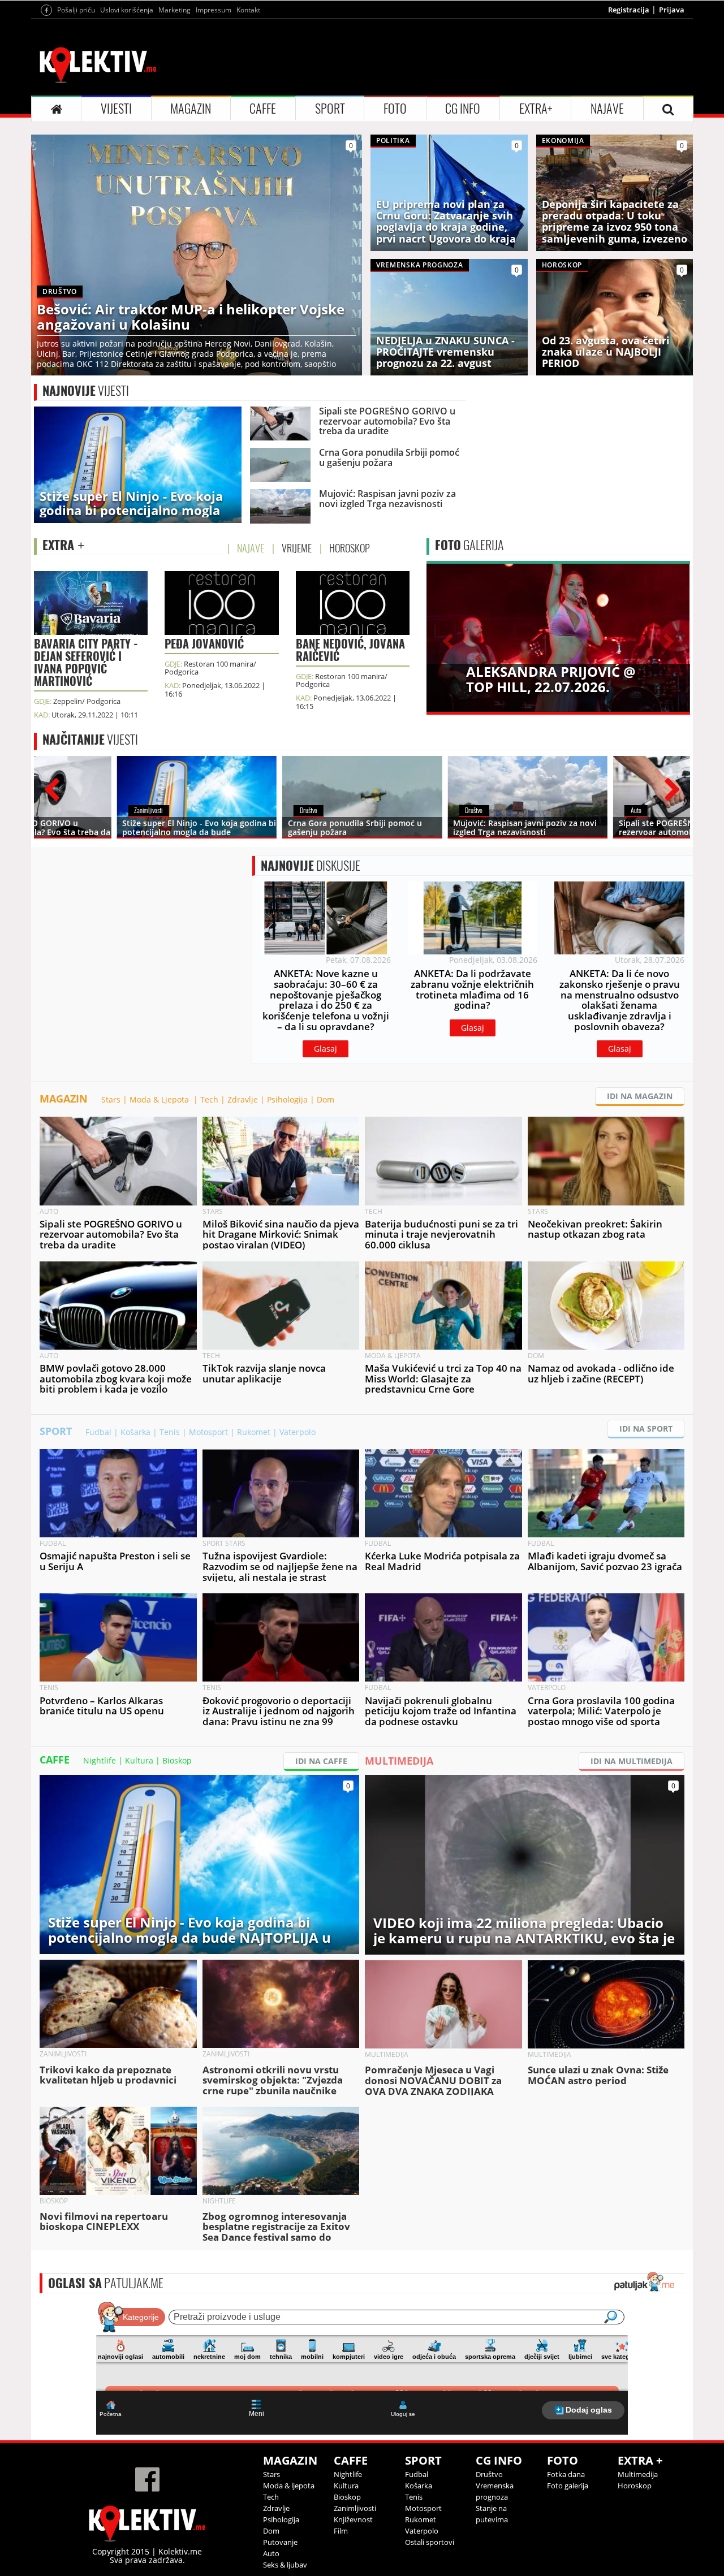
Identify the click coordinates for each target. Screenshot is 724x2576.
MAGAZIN (191, 109)
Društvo (489, 2474)
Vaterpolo (298, 1432)
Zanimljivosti (355, 2508)
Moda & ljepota (289, 2486)
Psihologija (287, 1099)
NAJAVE (607, 109)
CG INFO (463, 109)
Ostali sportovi (430, 2542)
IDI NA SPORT (646, 1429)
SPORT (330, 109)
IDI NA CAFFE (321, 1761)
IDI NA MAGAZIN (640, 1096)
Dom (326, 1099)
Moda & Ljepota (160, 1099)
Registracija (629, 10)
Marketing (174, 10)
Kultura (139, 1760)
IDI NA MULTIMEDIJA (632, 1761)
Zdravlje (243, 1099)
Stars (111, 1099)
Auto (271, 2553)
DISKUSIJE (311, 866)
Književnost (353, 2519)
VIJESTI (116, 109)
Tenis (170, 1432)
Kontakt (248, 10)
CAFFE (263, 109)
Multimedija (638, 2474)
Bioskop (177, 1760)
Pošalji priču (76, 10)
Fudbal (98, 1432)
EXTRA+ (536, 109)
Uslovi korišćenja (127, 10)
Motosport (208, 1432)
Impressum (214, 10)
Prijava (672, 10)
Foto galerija (568, 2486)
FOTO (395, 109)
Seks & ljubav (285, 2565)
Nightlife (100, 1760)
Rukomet (254, 1432)
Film (341, 2531)
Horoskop (635, 2486)
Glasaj (326, 1049)
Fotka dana (566, 2474)
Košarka (135, 1432)
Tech (209, 1099)
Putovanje (280, 2542)
